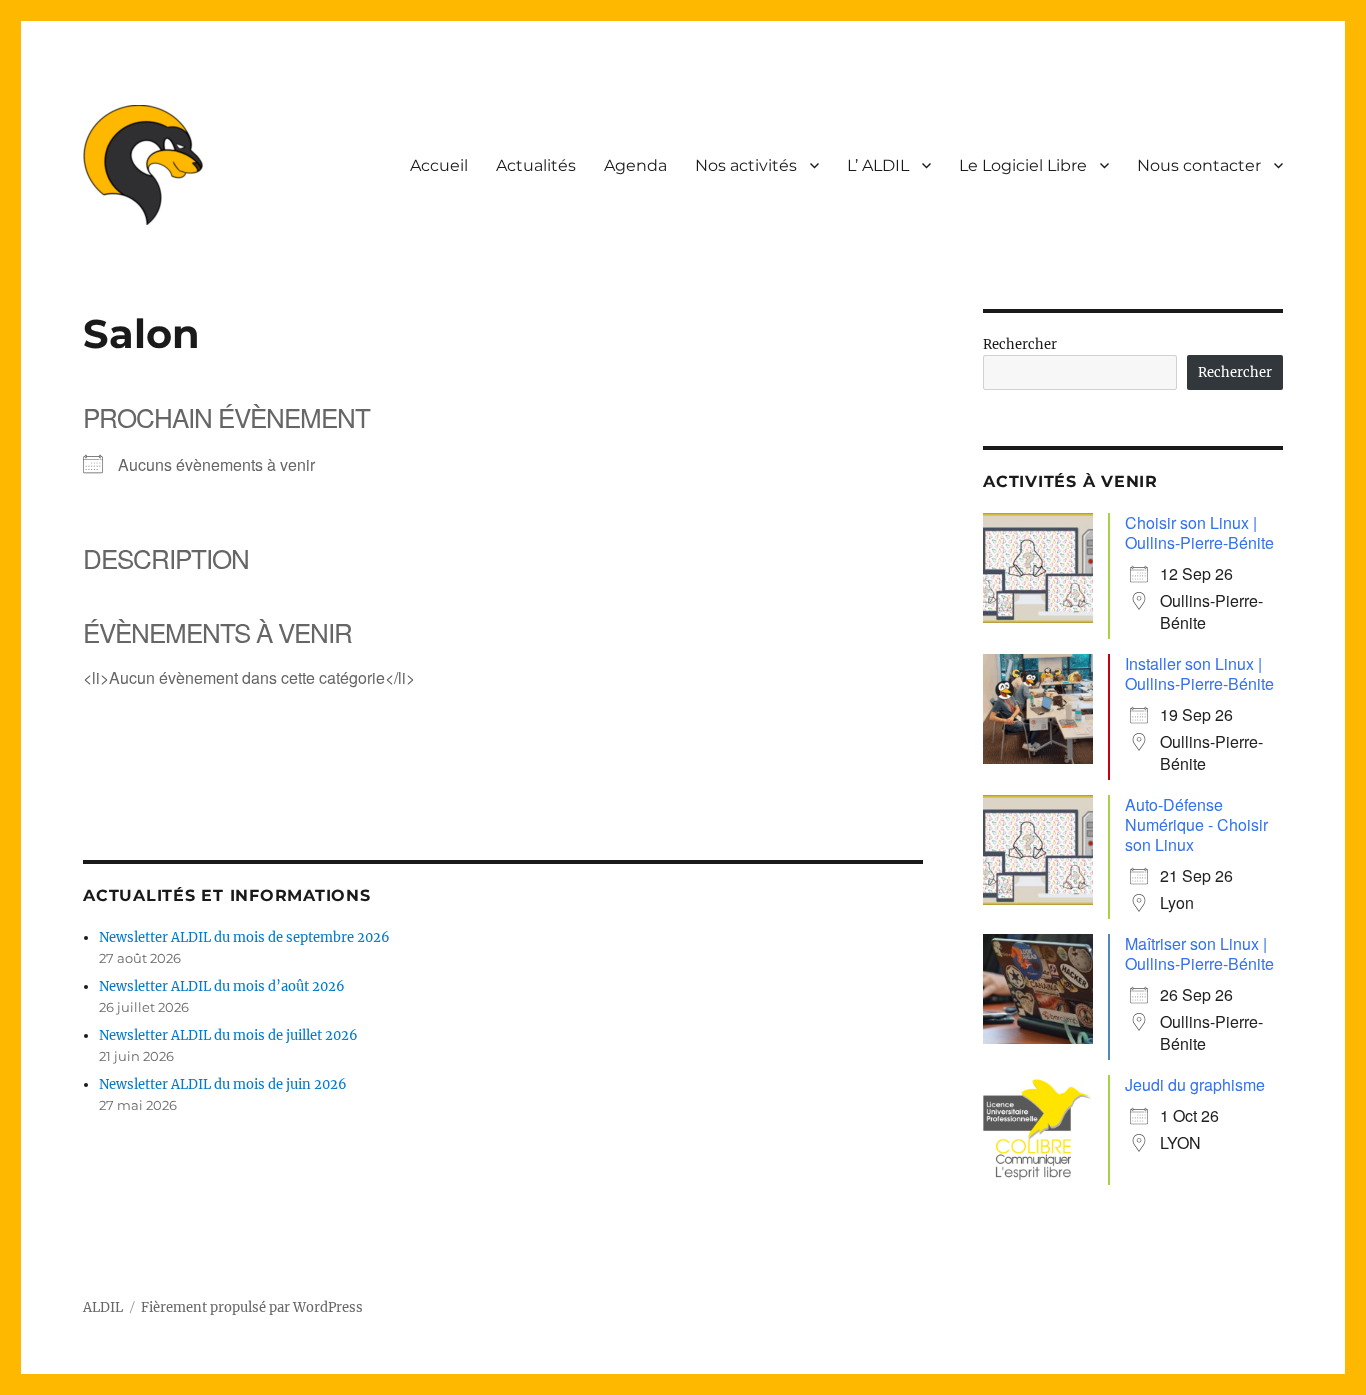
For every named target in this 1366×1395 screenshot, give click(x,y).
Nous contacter (1199, 165)
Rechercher (1020, 344)
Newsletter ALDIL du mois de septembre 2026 (244, 937)
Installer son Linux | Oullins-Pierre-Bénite (1199, 673)
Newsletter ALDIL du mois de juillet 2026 (228, 1035)
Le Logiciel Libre (1023, 165)
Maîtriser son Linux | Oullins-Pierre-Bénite (1199, 953)
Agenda (635, 165)
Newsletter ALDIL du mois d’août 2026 (222, 986)
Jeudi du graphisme (1195, 1084)
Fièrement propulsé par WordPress (252, 1307)
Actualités (536, 165)
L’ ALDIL (878, 165)
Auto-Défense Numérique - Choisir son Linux (1196, 824)
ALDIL (103, 1307)
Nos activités (746, 165)
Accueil (439, 165)
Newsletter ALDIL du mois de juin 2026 (223, 1084)
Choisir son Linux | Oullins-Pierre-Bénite (1199, 532)
